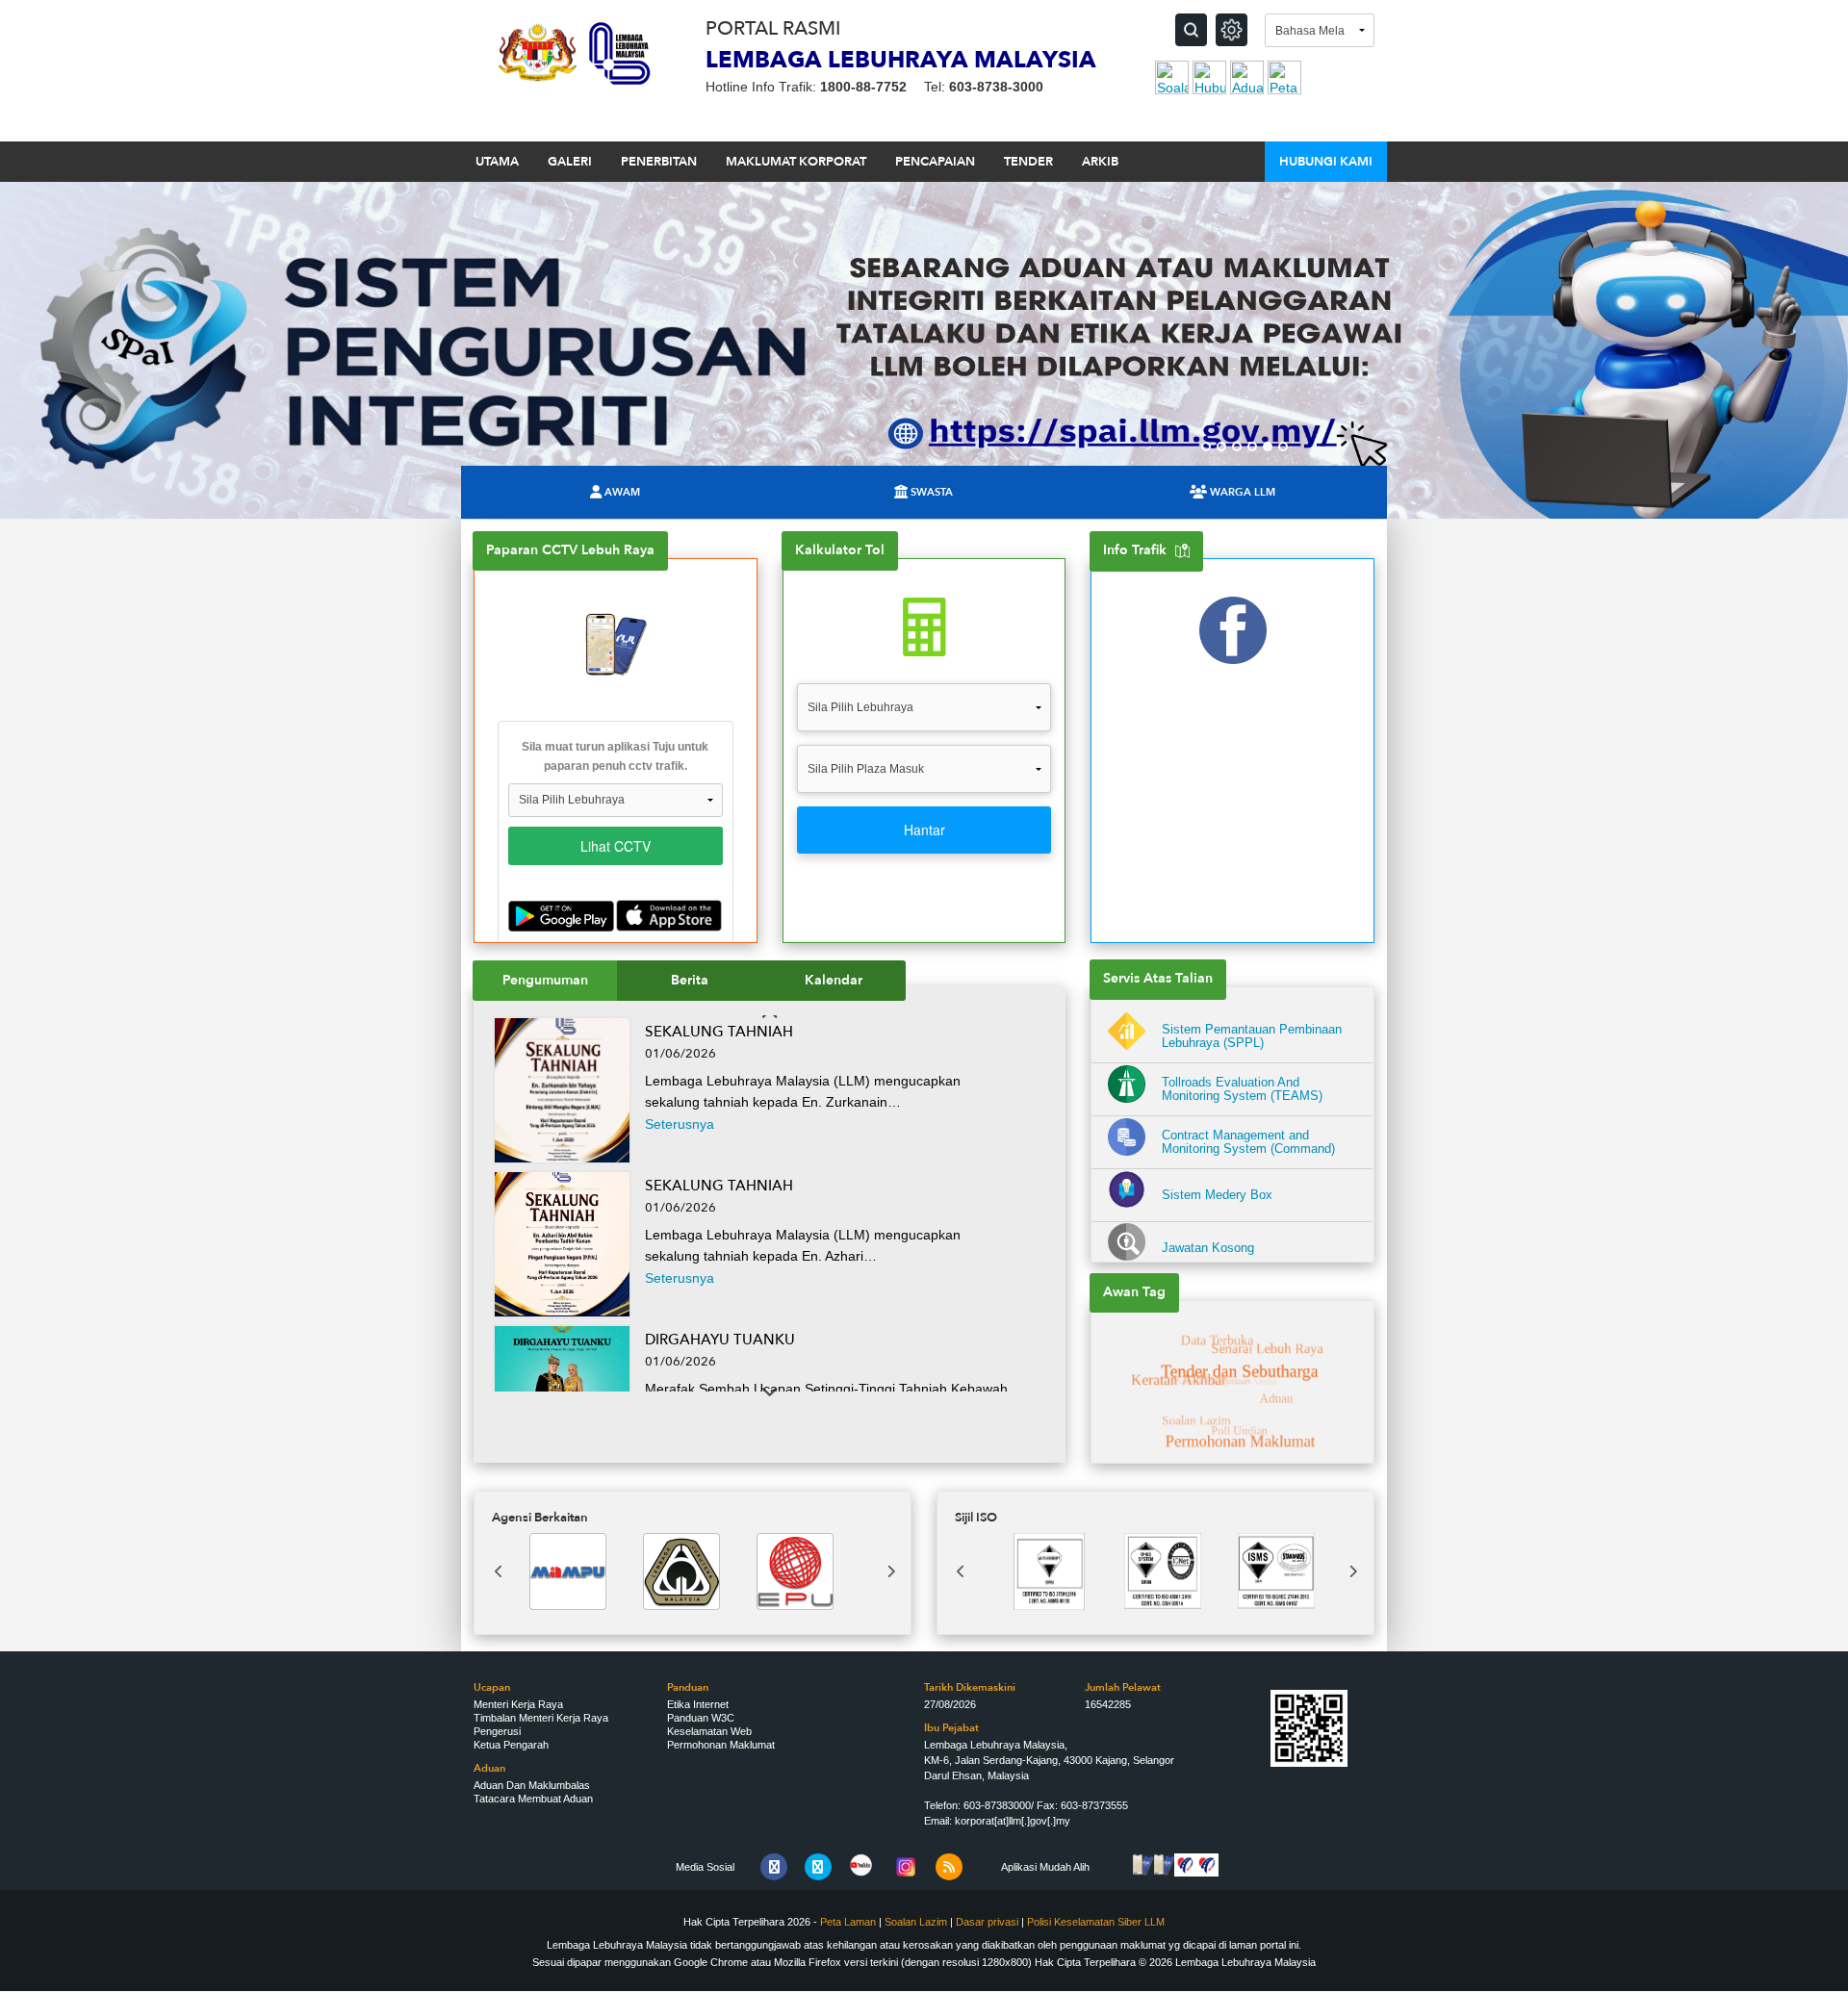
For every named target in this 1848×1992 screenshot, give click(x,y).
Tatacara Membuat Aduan (533, 1799)
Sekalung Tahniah (719, 1032)
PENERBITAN (659, 162)
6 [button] (1283, 447)
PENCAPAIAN (935, 162)
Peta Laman (848, 1922)
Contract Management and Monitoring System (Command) (1248, 1142)
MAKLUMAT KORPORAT (796, 162)
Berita (690, 980)
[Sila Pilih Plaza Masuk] (924, 776)
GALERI (570, 162)
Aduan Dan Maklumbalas (532, 1785)
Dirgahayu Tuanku (720, 1340)
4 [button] (1252, 447)
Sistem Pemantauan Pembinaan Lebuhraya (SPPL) (1252, 1036)
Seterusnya (680, 1124)
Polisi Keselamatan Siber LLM (1096, 1922)
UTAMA (497, 162)
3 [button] (1237, 447)
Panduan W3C (701, 1718)
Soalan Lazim (916, 1922)
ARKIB (1100, 162)
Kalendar (834, 980)
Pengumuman (545, 980)
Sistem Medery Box (1217, 1195)
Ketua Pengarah (511, 1745)
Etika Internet (698, 1704)
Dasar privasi (988, 1922)
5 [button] (1268, 447)
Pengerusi (497, 1731)
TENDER (1028, 162)
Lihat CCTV (616, 846)
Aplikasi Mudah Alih (1045, 1867)
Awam (622, 492)
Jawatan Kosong (1208, 1248)
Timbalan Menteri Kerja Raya (541, 1718)
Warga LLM (1243, 492)
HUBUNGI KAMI (1326, 162)
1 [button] (1206, 447)
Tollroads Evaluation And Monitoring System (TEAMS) (1242, 1089)
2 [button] (1221, 447)
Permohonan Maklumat (721, 1745)
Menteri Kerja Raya (518, 1704)
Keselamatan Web (709, 1731)
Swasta (932, 492)
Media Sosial (705, 1867)
